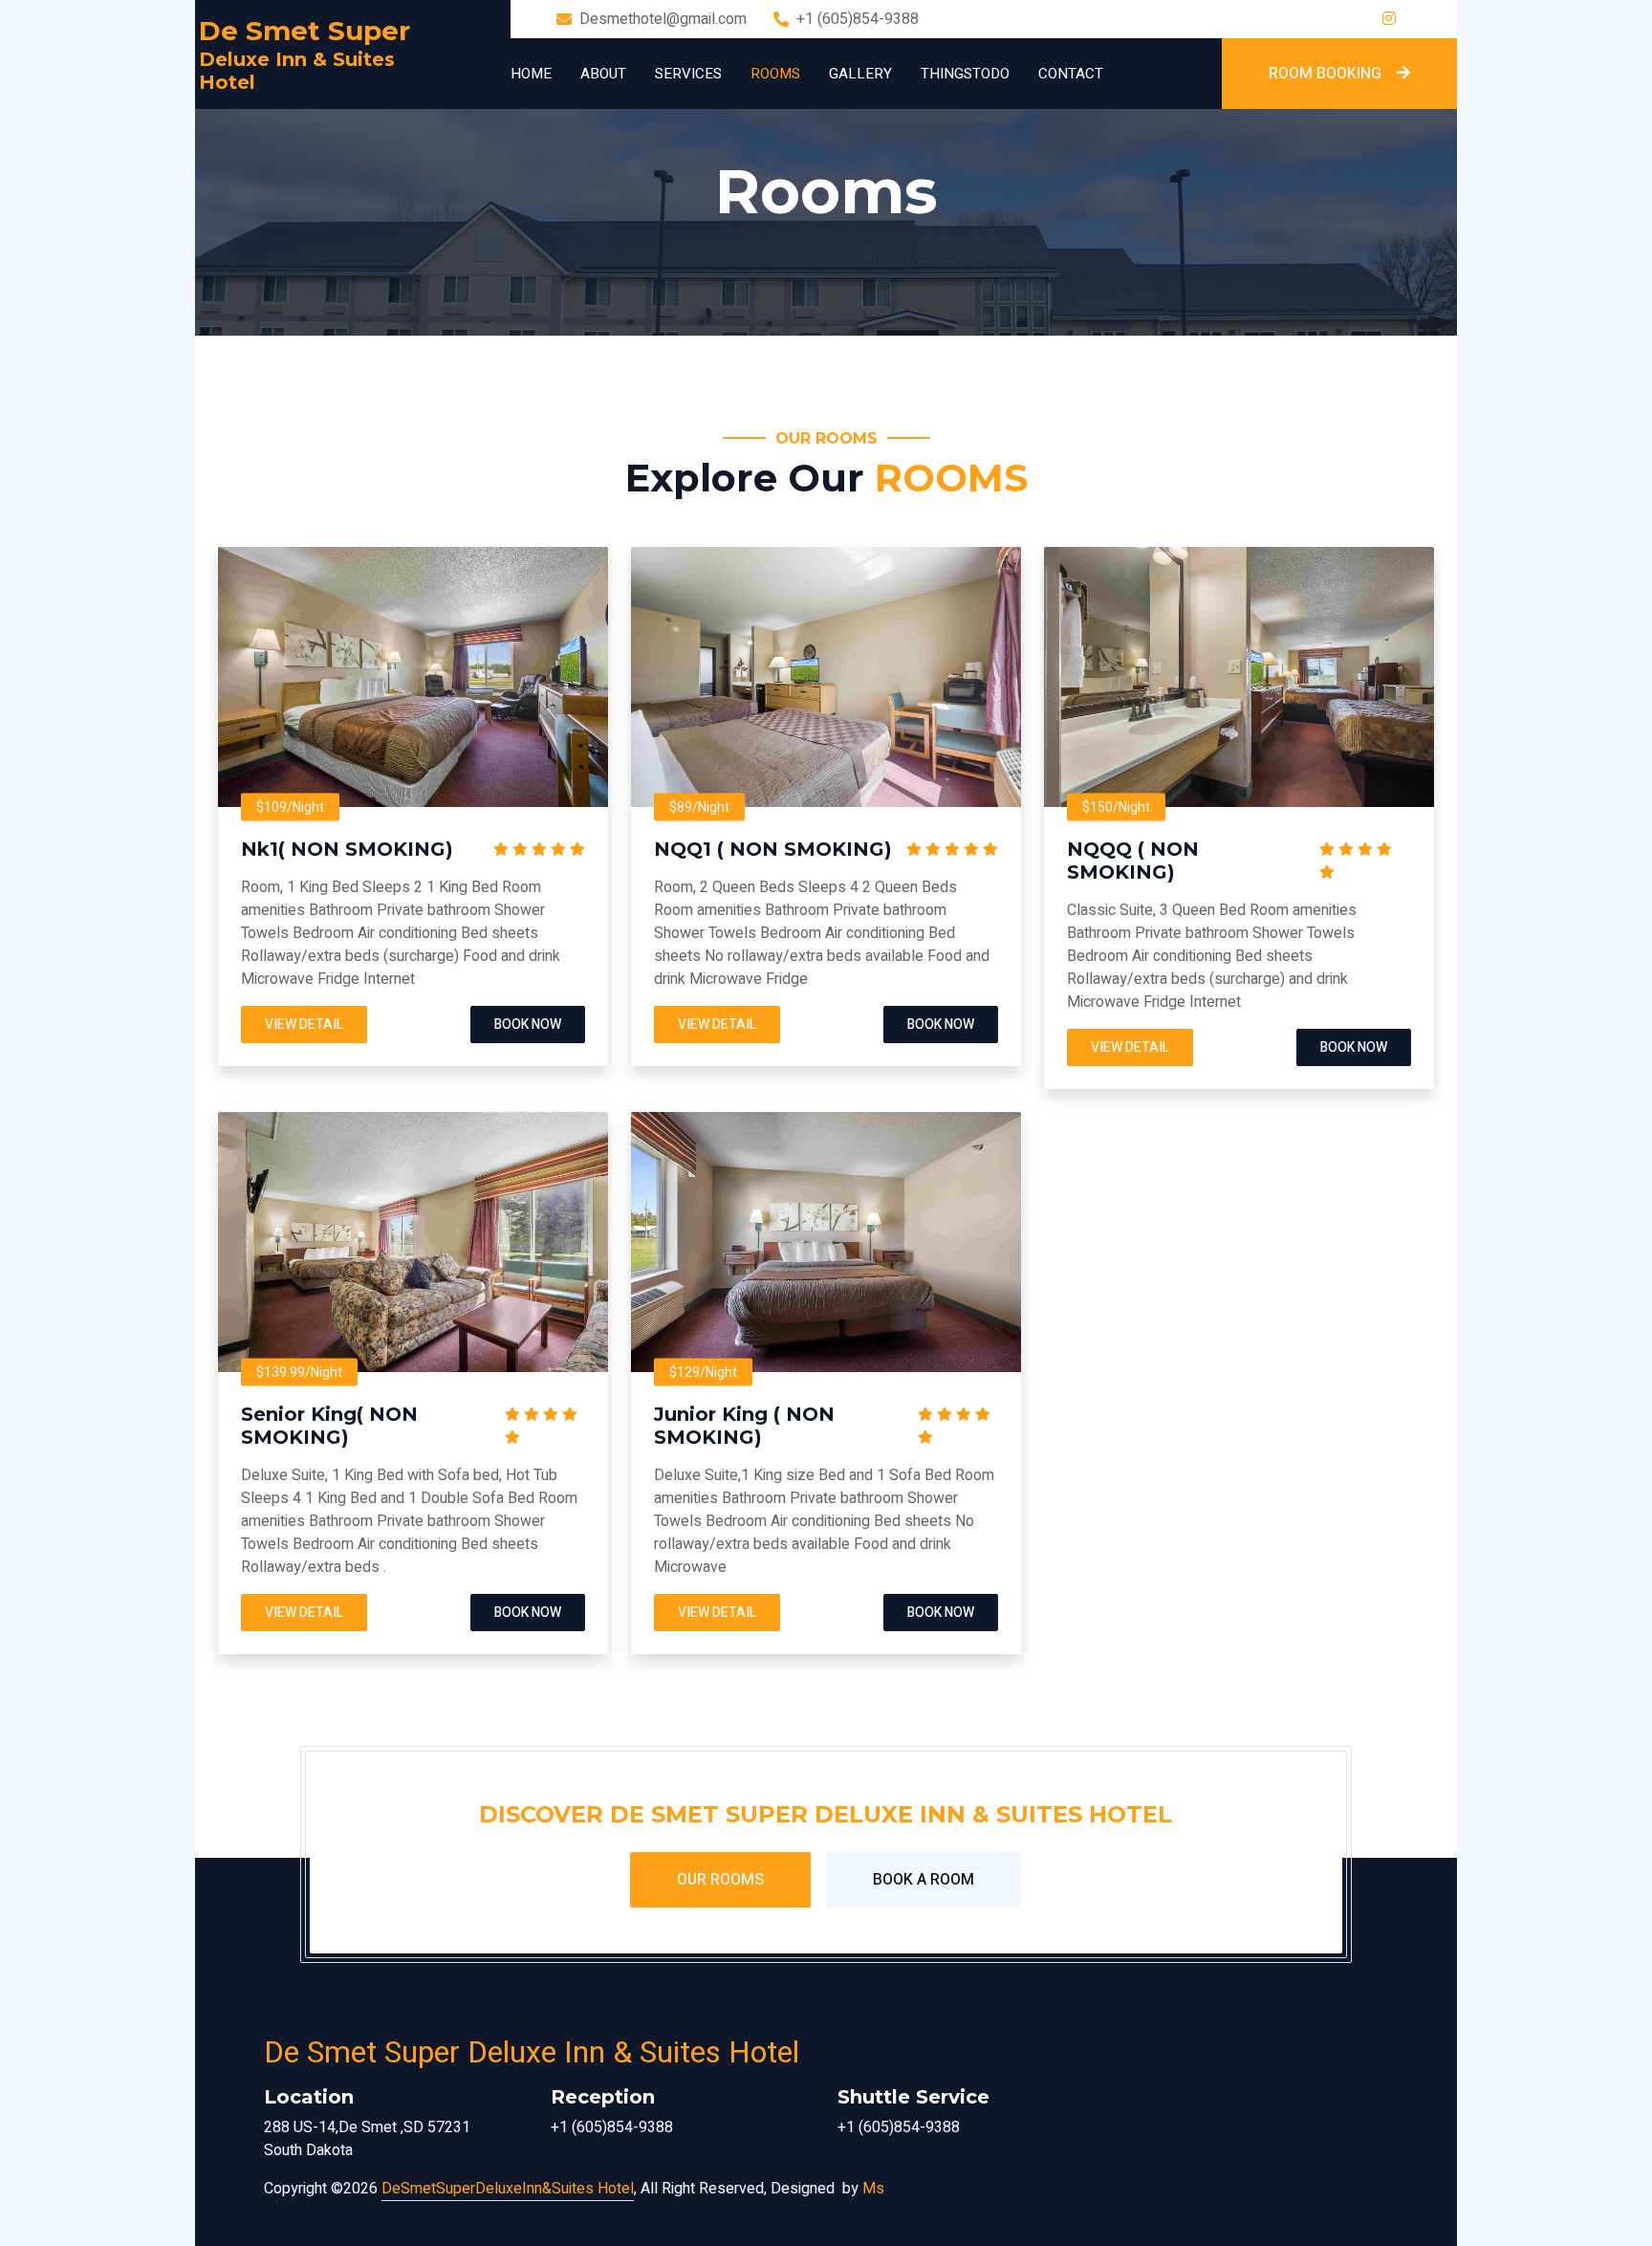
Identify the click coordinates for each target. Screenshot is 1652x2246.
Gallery (860, 74)
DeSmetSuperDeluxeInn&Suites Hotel (508, 2189)
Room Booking (1325, 74)
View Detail (304, 1025)
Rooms (775, 74)
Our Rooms (720, 1880)
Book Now (528, 1025)
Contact (1071, 74)
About (603, 74)
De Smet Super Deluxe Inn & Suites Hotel (532, 2052)
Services (688, 74)
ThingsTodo (965, 74)
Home (531, 74)
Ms (873, 2189)
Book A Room (924, 1880)
